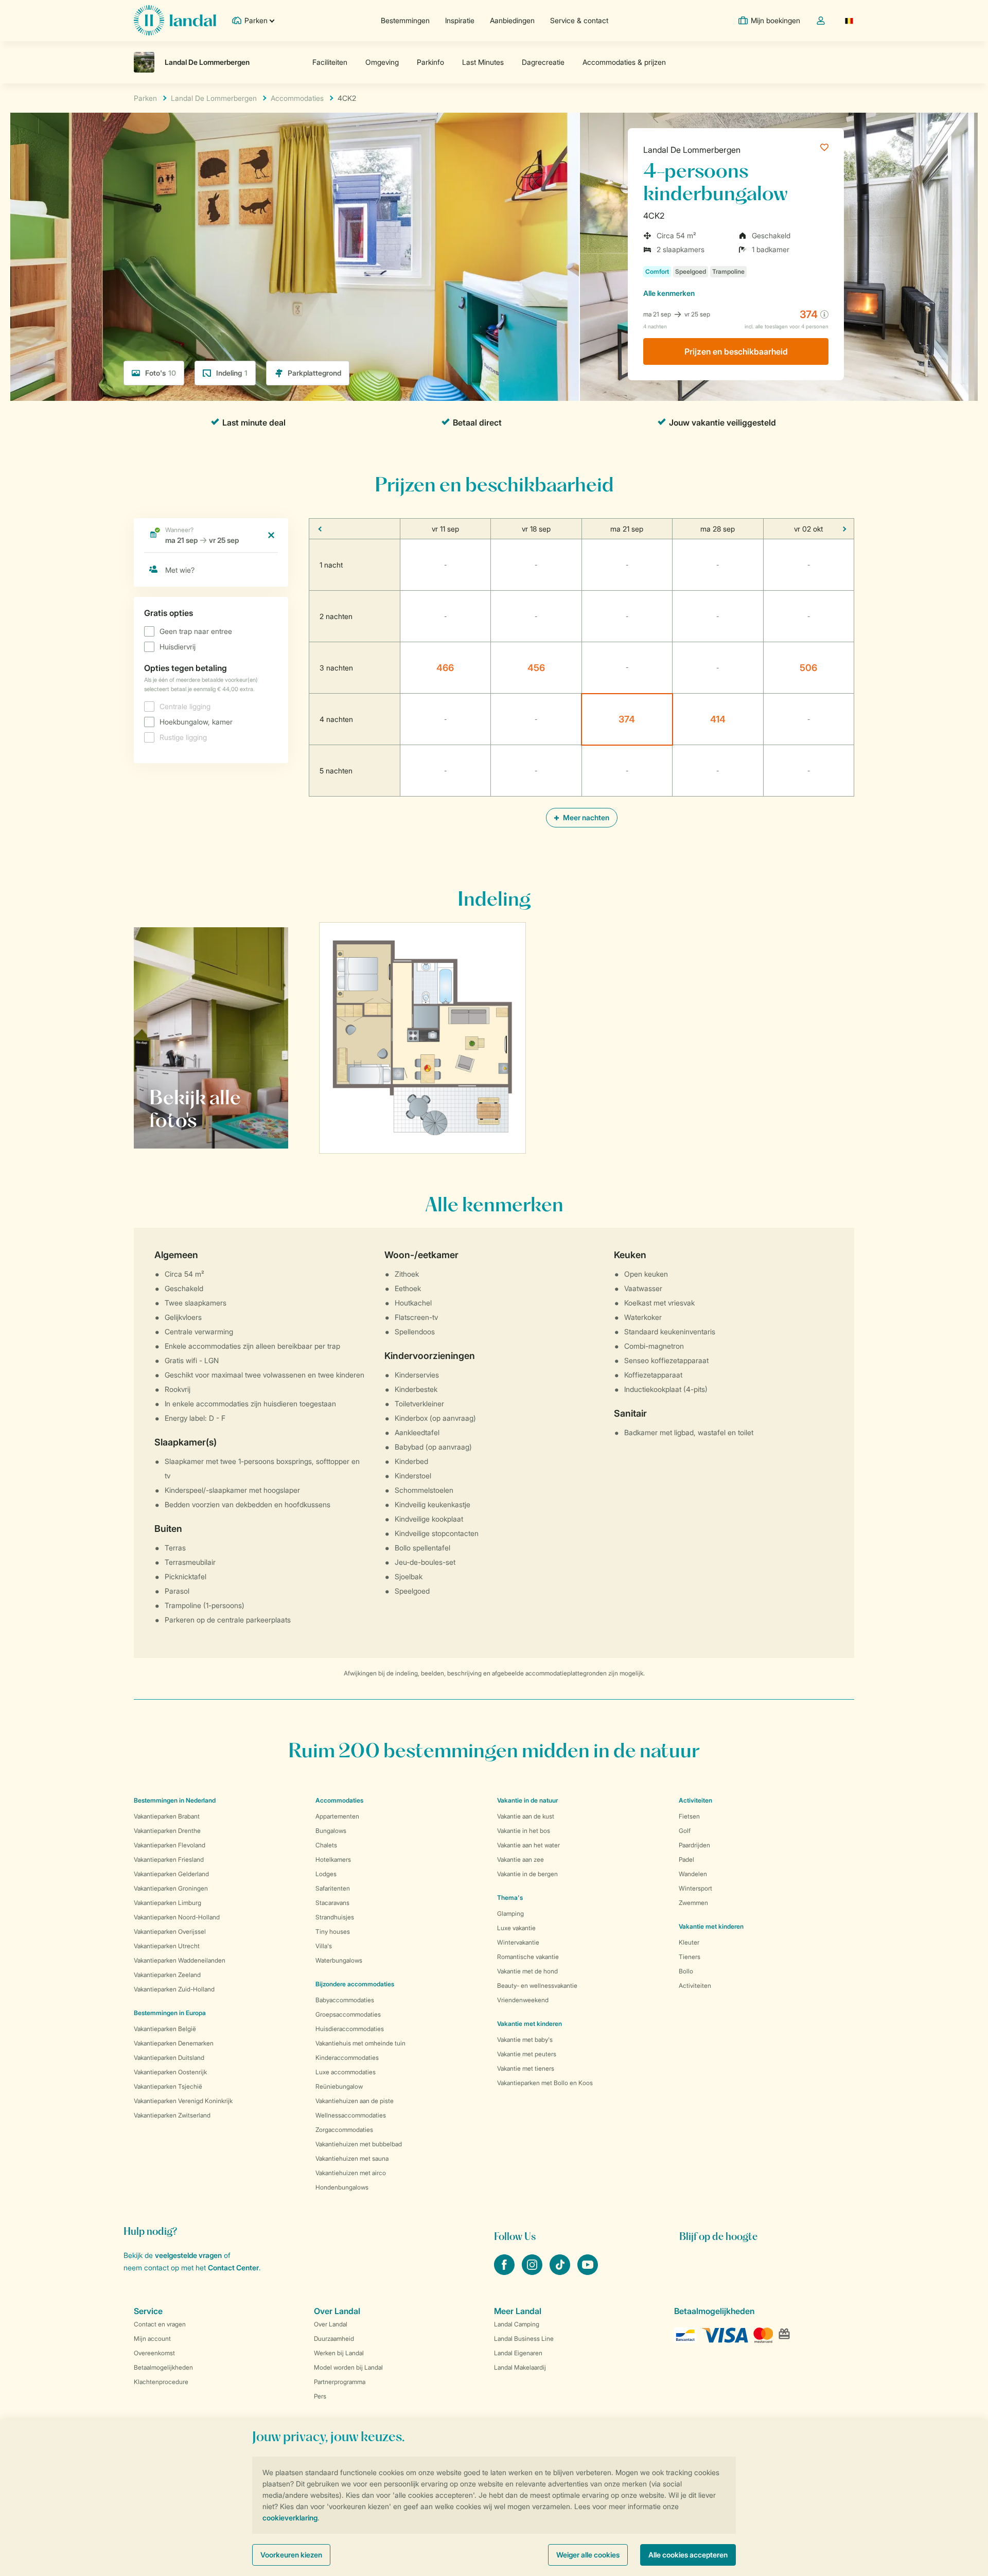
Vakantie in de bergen (527, 1874)
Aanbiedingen (512, 20)
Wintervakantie (518, 1942)
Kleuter (689, 1942)
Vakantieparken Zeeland (167, 1975)
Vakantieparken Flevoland (170, 1845)
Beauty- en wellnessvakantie (537, 1986)
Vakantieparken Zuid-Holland (174, 1989)
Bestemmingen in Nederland (175, 1800)
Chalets (326, 1845)
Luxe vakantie (516, 1928)
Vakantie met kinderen (530, 2024)
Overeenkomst (154, 2353)
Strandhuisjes (335, 1917)
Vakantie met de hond (527, 1971)
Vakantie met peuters (527, 2054)
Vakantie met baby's (525, 2040)
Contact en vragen (160, 2324)
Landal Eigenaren (518, 2353)
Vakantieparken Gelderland (171, 1874)
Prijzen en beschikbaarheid (736, 351)
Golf (685, 1831)
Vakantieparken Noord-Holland (177, 1917)
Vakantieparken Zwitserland (172, 2115)
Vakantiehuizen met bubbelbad (359, 2144)
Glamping (510, 1913)
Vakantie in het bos (524, 1831)
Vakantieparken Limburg (167, 1903)
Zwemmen (693, 1903)
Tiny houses (333, 1931)
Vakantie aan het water (528, 1845)
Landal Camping (517, 2324)
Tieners (690, 1957)
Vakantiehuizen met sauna (352, 2158)
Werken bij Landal (339, 2353)
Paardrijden (694, 1845)
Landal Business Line (524, 2339)
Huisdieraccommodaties (350, 2029)
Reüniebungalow (339, 2086)
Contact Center (233, 2268)
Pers (320, 2396)
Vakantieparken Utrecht (167, 1946)
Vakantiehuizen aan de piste (355, 2101)
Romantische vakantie (528, 1957)
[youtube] (588, 2272)
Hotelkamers (333, 1859)
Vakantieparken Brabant (167, 1816)
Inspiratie (460, 20)
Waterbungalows (339, 1960)
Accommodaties (339, 1800)
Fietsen (689, 1816)
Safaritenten (333, 1888)
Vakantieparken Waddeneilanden (180, 1960)
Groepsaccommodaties (348, 2014)
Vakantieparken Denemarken (174, 2043)
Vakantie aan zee (521, 1859)
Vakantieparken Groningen (171, 1888)
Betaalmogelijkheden (163, 2367)
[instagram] (533, 2272)
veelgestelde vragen (188, 2255)
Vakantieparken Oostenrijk (170, 2072)
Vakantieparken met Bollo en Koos (545, 2083)
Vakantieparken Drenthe (167, 1831)
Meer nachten (585, 817)
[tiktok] (561, 2272)
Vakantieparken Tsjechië (168, 2086)
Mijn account (152, 2339)
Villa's (324, 1946)
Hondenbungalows (342, 2187)
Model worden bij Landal (348, 2367)
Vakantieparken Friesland (169, 1859)
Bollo (686, 1971)
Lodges (326, 1874)
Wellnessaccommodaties (351, 2115)
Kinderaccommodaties (347, 2058)
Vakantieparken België (165, 2029)
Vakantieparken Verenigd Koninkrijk (183, 2101)
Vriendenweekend (523, 2000)
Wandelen (693, 1874)
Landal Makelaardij (520, 2367)
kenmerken (669, 293)
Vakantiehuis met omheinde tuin (360, 2043)
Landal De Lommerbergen (692, 150)
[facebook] (505, 2272)
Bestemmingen (405, 20)
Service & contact (579, 20)
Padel (686, 1859)
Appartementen (337, 1816)
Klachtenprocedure (161, 2382)
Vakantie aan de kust (526, 1816)
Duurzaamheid (334, 2339)
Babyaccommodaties (345, 2000)
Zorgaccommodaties (344, 2130)
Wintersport (695, 1888)
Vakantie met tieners (526, 2068)
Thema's (510, 1898)
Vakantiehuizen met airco (351, 2173)
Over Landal (331, 2324)
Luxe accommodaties (346, 2072)
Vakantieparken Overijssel (170, 1931)
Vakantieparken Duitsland (169, 2058)
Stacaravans (332, 1903)
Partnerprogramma (340, 2382)
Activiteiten (695, 1986)
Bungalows (331, 1831)
